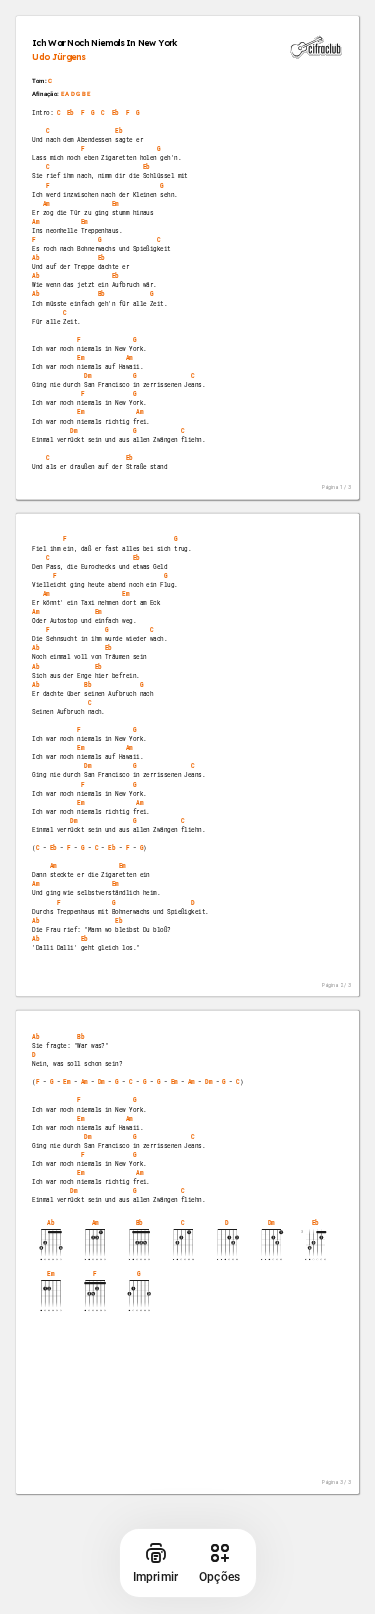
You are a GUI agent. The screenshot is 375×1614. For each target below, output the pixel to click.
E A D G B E (76, 93)
